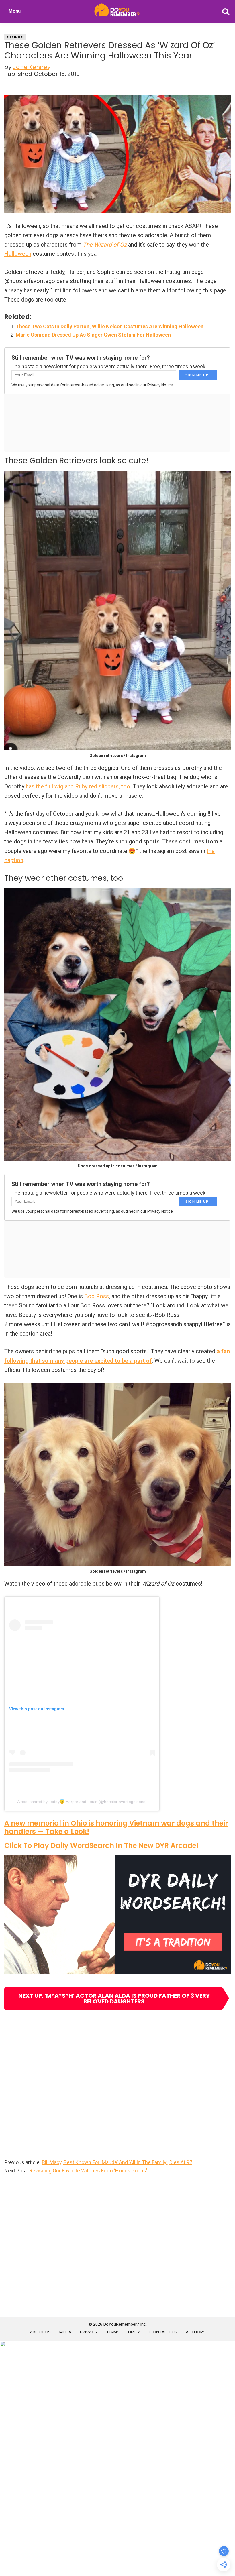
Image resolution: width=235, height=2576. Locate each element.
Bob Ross (97, 1296)
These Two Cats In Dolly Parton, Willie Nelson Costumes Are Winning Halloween (110, 326)
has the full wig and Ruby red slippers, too (78, 786)
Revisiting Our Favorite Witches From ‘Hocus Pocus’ (88, 2171)
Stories (15, 37)
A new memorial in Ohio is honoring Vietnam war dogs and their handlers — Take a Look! (116, 1827)
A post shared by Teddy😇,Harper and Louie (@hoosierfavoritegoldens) (82, 1802)
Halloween (18, 254)
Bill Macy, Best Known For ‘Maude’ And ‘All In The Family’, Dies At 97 (117, 2162)
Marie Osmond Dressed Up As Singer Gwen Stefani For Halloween (93, 335)
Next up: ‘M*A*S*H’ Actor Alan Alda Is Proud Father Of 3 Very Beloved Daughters (114, 1999)
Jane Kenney (32, 67)
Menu (15, 11)
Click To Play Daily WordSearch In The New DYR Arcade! (101, 1846)
